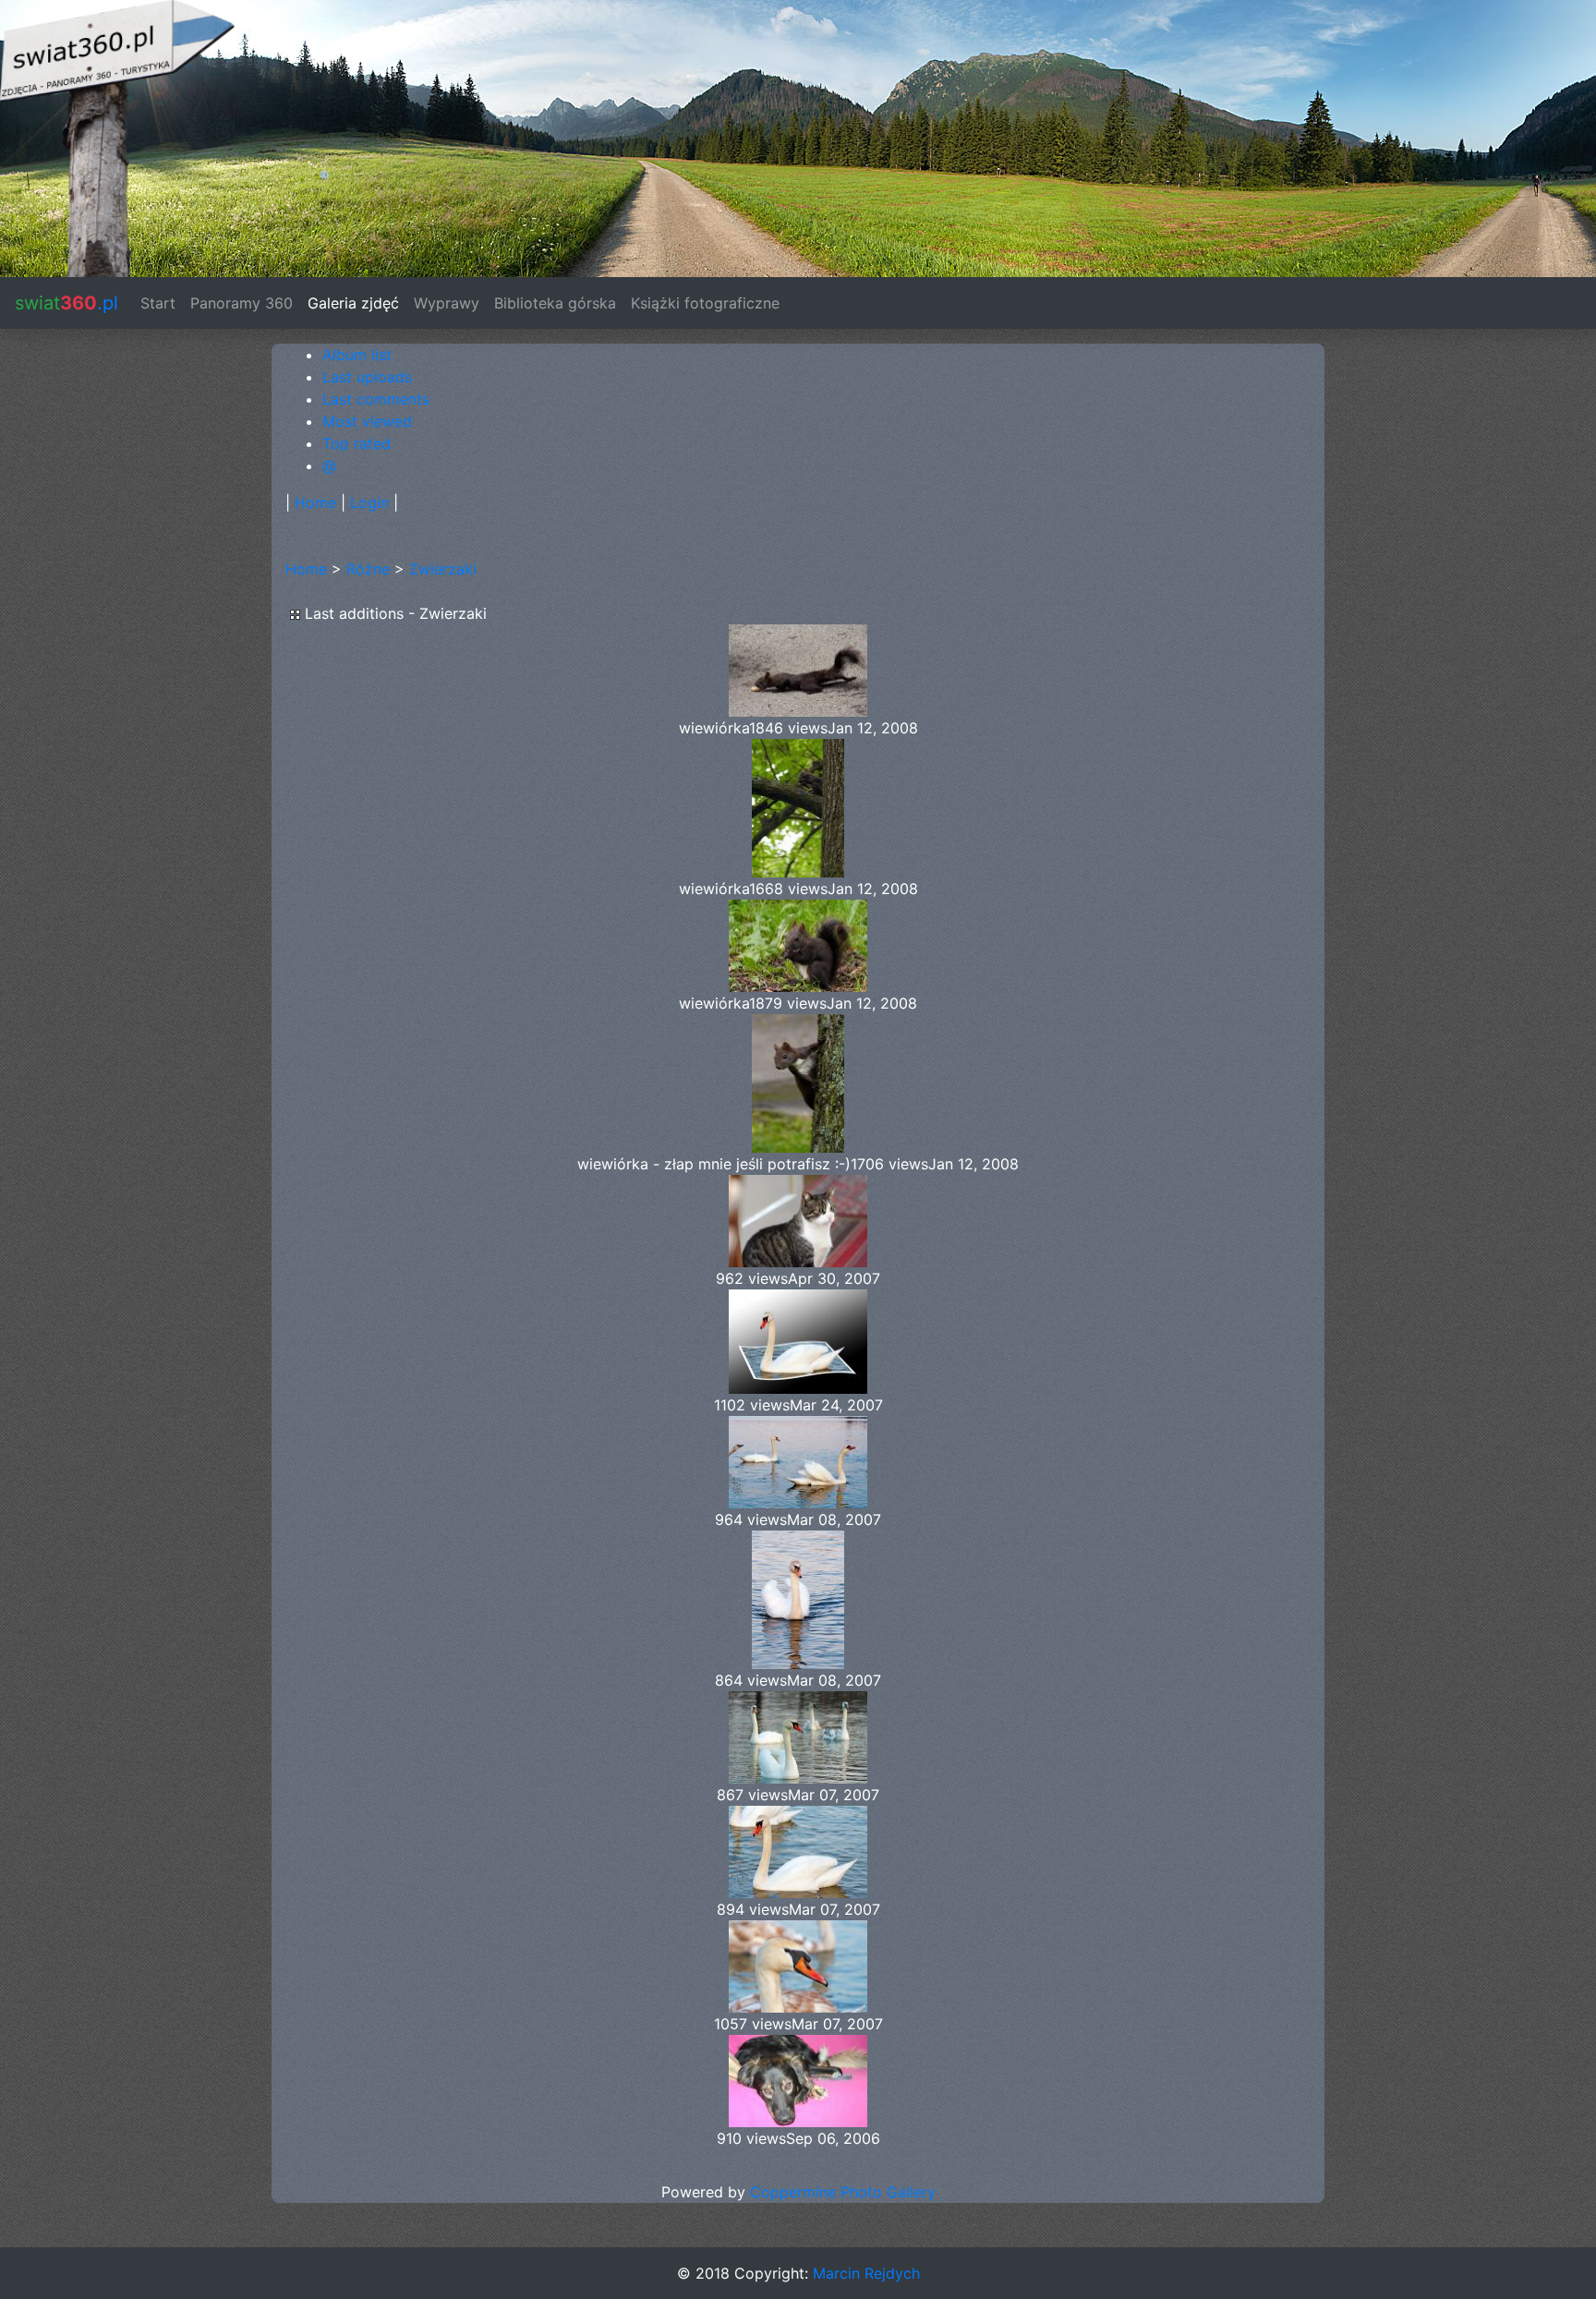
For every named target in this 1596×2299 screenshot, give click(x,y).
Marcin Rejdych (866, 2273)
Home (315, 502)
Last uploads (367, 377)
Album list (357, 355)
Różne (368, 569)
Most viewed (367, 421)
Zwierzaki (443, 569)
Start (162, 303)
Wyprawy (447, 303)
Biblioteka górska (555, 303)
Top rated (357, 443)
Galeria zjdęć (353, 303)
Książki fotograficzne (705, 303)
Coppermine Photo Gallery (843, 2192)
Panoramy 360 (242, 303)
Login (369, 502)
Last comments (376, 399)
